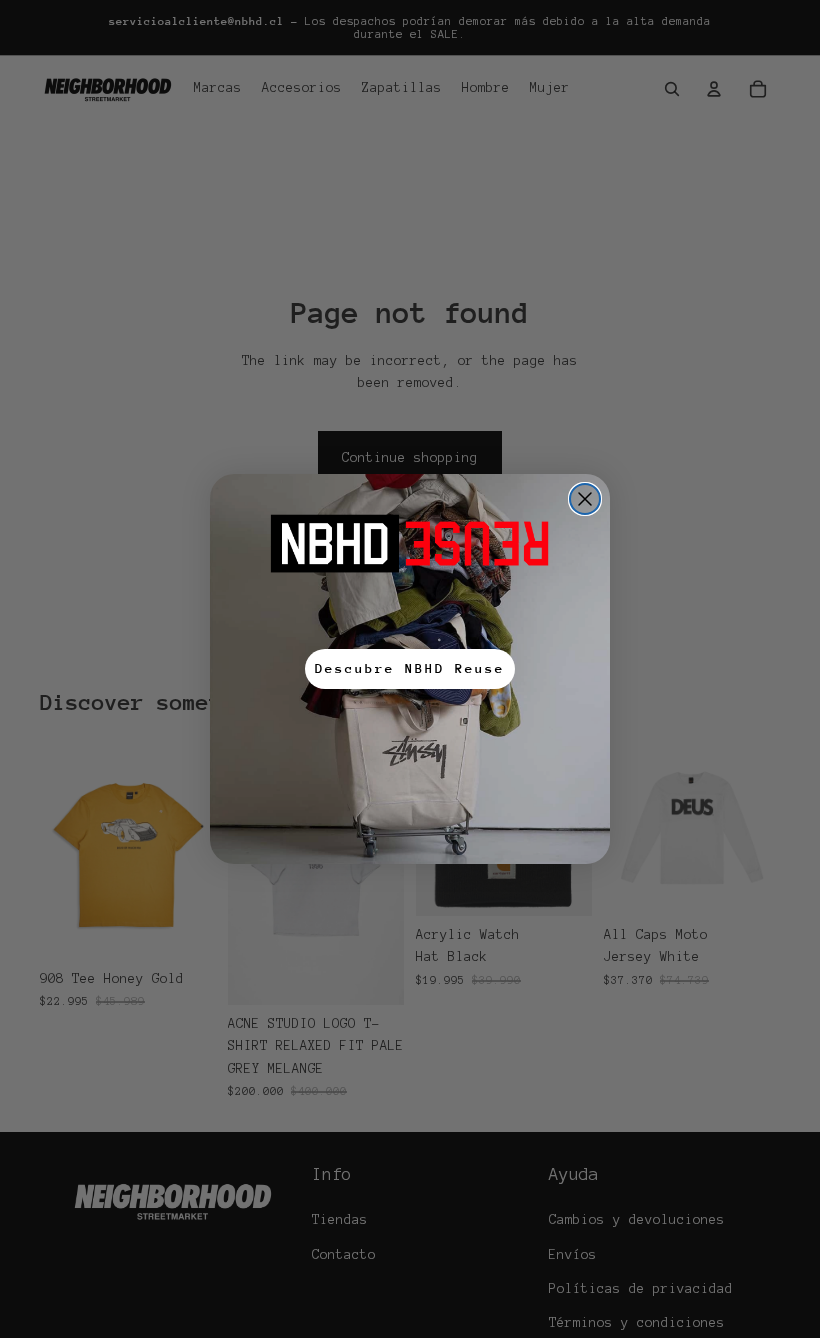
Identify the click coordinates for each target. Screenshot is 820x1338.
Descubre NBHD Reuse (410, 668)
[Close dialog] (585, 499)
